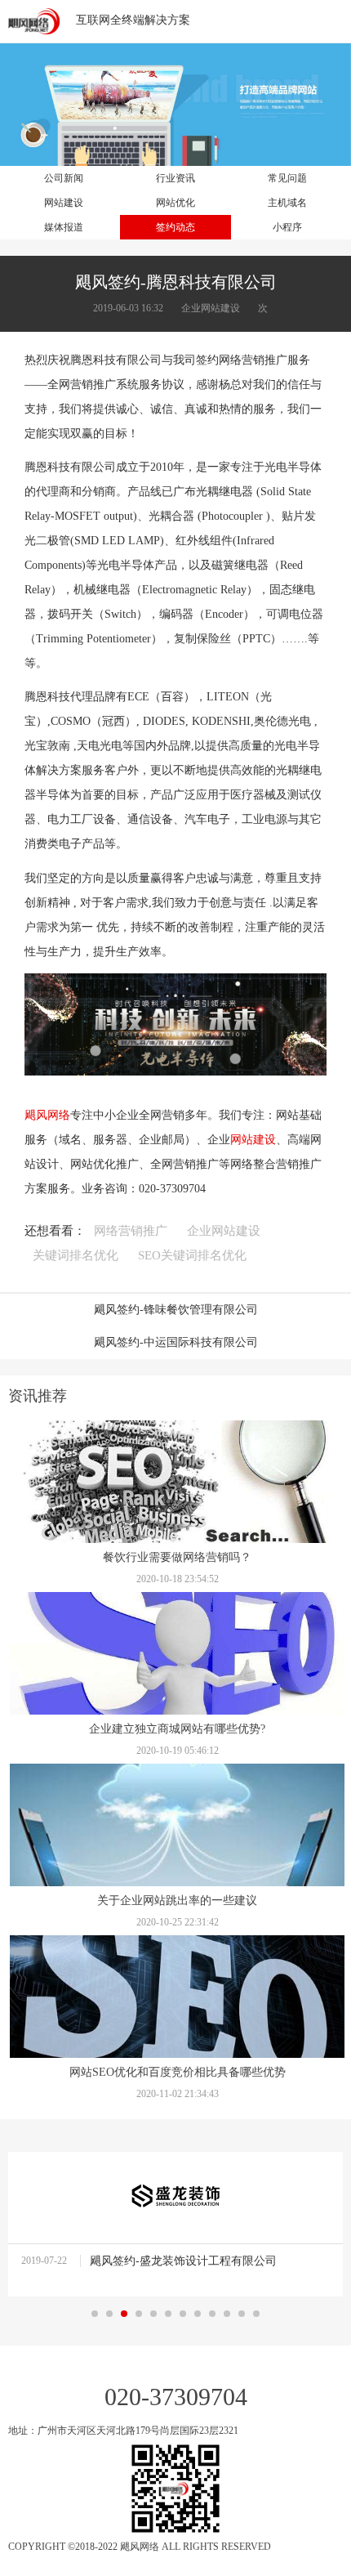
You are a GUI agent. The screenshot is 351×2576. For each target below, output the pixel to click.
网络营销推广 (131, 1231)
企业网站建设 (224, 1231)
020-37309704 (176, 2397)
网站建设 (253, 1140)
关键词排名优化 (76, 1255)
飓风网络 (47, 1115)
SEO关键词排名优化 (192, 1255)
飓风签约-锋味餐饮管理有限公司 (176, 1310)
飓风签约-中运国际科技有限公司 (176, 1342)
